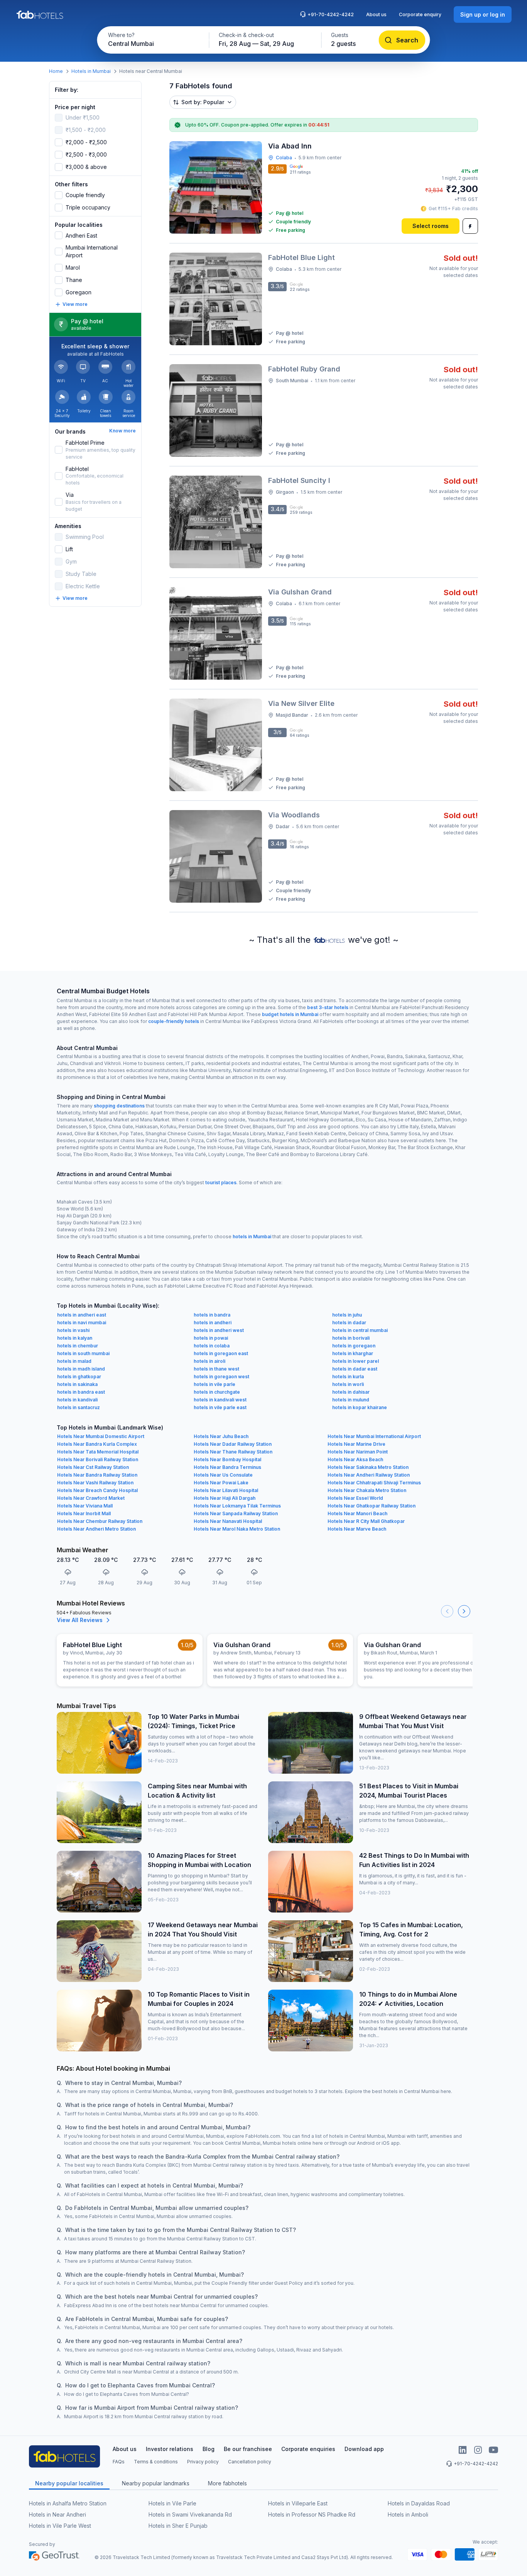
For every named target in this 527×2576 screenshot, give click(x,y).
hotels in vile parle (215, 1384)
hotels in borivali (351, 1338)
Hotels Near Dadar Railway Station (233, 1444)
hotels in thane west (216, 1369)
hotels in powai (211, 1338)
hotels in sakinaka (77, 1384)
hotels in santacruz (79, 1407)
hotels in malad (74, 1361)
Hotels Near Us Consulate (223, 1475)
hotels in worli (348, 1384)
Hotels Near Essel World (355, 1498)
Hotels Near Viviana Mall (85, 1506)
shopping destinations (119, 1106)
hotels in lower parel (356, 1361)
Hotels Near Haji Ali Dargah (225, 1498)
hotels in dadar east (355, 1369)
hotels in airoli (209, 1361)
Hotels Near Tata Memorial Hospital (98, 1452)
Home (56, 71)
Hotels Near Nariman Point (358, 1452)
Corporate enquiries (308, 2449)
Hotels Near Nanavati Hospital (228, 1521)
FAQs (119, 2462)
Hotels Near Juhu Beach (221, 1436)
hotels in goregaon (354, 1346)
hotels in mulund (351, 1400)
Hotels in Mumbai (91, 71)
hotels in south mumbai (83, 1353)
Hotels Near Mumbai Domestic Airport (101, 1436)
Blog (209, 2449)
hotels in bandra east (81, 1392)
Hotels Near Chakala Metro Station (367, 1490)
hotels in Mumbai (252, 1237)
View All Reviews (80, 1620)
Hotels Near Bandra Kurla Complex (97, 1444)
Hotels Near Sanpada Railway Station (236, 1513)
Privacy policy (203, 2462)
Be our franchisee (248, 2449)
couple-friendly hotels (174, 1021)
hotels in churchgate (217, 1392)
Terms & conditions (156, 2462)
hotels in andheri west (219, 1330)
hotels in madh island (81, 1369)
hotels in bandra (212, 1315)
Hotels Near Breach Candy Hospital (97, 1490)
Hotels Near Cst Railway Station (93, 1467)
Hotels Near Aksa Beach (355, 1459)
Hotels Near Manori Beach (357, 1513)
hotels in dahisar (351, 1392)
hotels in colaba (212, 1346)
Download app (364, 2449)
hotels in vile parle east (220, 1407)
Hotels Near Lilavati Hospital (226, 1490)
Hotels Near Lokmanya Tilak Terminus (237, 1506)
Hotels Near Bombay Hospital (227, 1459)
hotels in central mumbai (360, 1330)
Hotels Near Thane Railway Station (233, 1452)
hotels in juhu (347, 1315)
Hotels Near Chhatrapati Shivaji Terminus (374, 1483)
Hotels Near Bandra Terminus (227, 1467)
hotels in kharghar (353, 1353)
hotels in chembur (78, 1346)
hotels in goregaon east (221, 1353)
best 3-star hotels (328, 1007)
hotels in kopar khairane (360, 1407)
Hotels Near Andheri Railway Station (369, 1475)
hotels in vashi (73, 1330)
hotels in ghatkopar (79, 1377)
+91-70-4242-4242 (331, 14)
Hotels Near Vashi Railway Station (95, 1483)
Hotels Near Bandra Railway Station (97, 1475)
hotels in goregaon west (221, 1377)
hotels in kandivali (77, 1400)
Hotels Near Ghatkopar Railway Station (372, 1506)
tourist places (221, 1182)
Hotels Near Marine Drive (356, 1444)
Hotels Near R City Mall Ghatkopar (366, 1521)
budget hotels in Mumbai (290, 1014)
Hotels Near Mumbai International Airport (374, 1436)
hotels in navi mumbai (82, 1323)
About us (376, 14)
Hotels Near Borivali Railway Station (98, 1459)
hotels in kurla (348, 1377)
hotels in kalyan (75, 1338)
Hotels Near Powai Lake (221, 1483)
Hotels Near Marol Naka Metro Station (237, 1529)
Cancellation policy (250, 2462)
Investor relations (170, 2449)
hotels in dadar (349, 1323)
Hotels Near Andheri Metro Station (96, 1529)
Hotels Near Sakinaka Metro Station (368, 1467)
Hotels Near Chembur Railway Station (100, 1521)
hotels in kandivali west (220, 1400)
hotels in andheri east (82, 1315)
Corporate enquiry (420, 14)
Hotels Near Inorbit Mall (84, 1513)
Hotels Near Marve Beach (357, 1529)
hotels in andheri (213, 1323)
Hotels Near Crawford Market (91, 1498)
